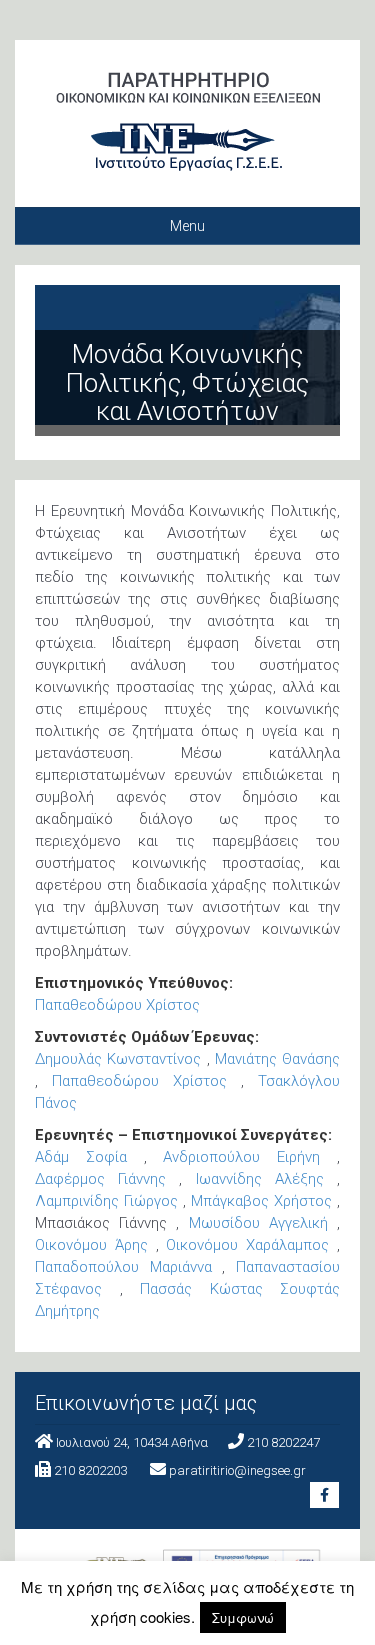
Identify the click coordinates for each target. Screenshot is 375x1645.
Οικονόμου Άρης (91, 1245)
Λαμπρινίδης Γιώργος (106, 1201)
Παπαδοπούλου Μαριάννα (123, 1267)
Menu (187, 226)
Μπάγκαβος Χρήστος (261, 1201)
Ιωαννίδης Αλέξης (260, 1179)
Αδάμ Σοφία (81, 1157)
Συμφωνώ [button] (243, 1617)
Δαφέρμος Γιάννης (100, 1179)
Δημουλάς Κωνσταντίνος (118, 1059)
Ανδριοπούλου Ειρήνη (241, 1157)
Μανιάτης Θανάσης (277, 1059)
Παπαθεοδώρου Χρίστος (117, 1005)
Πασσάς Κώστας (201, 1289)
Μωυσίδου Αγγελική (258, 1223)
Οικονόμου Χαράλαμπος (247, 1245)
